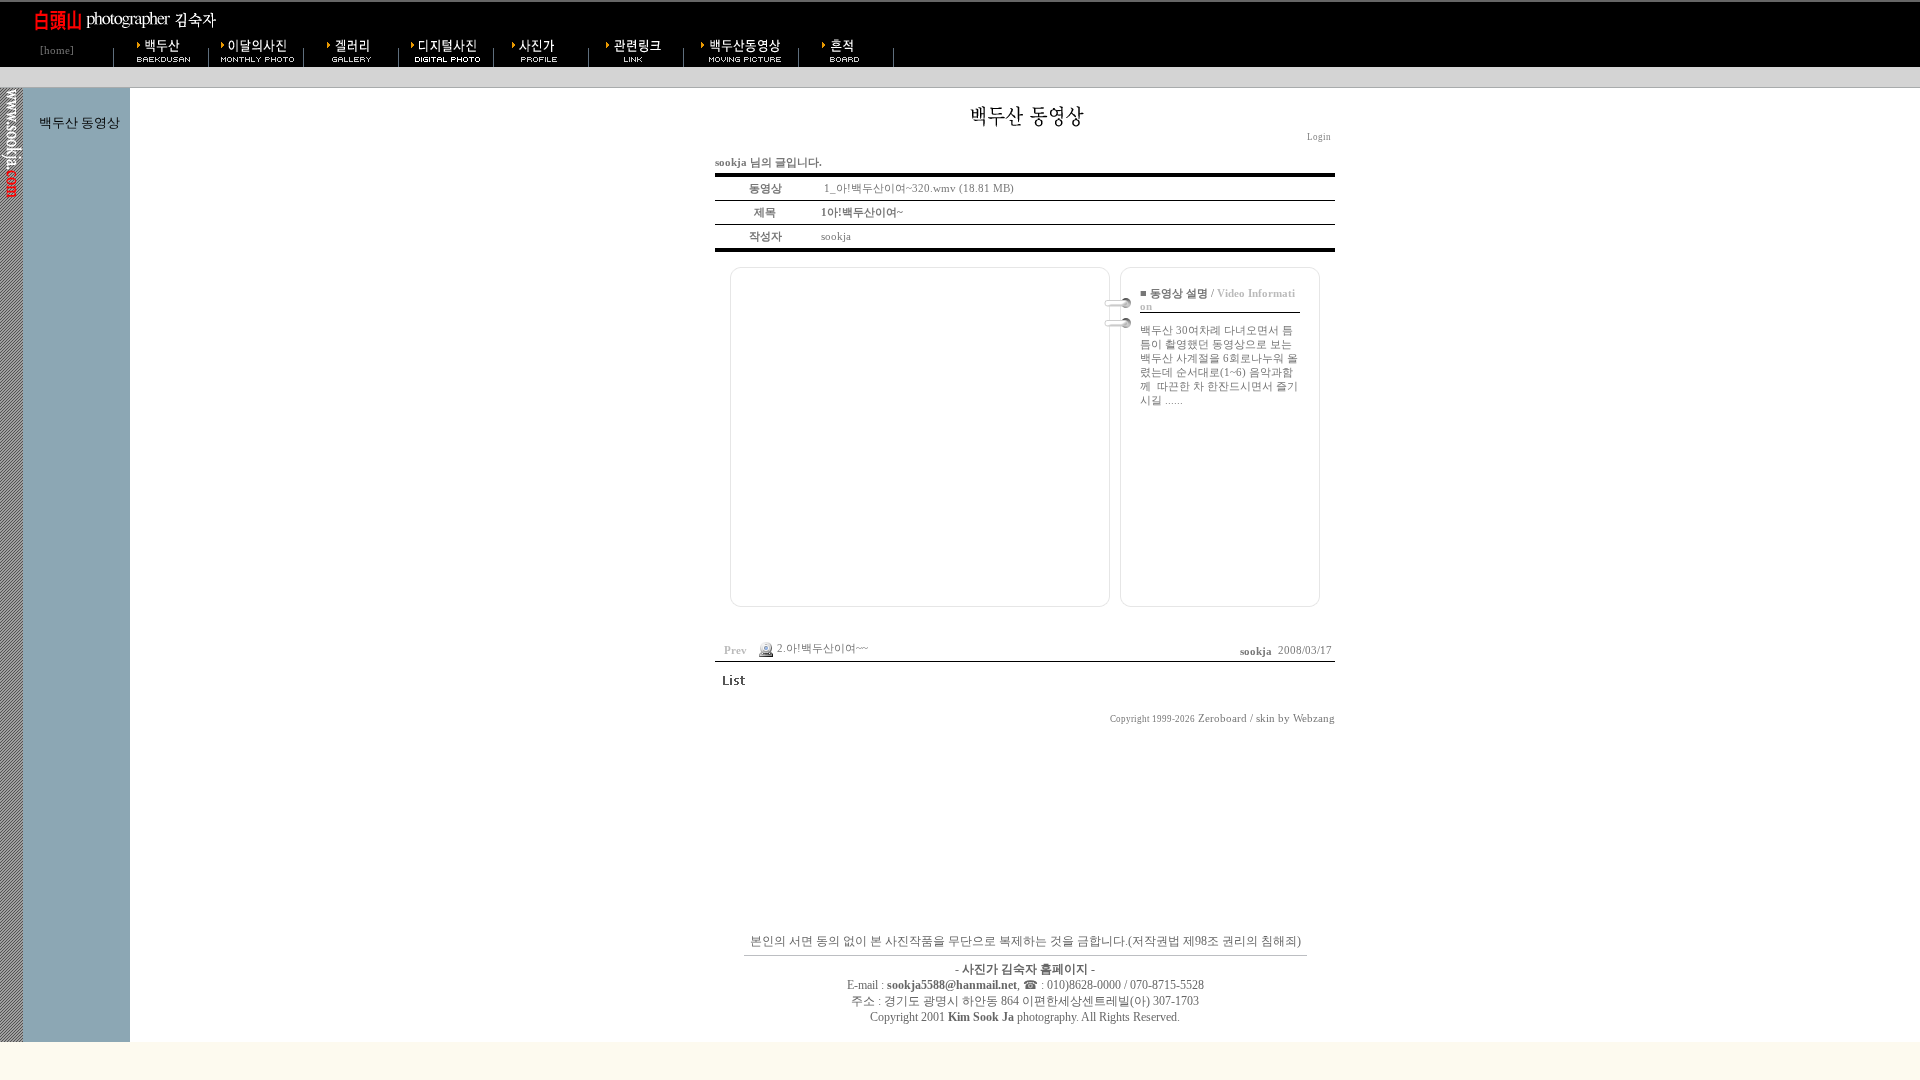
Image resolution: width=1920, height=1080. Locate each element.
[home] (57, 50)
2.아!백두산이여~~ (822, 649)
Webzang (1314, 718)
